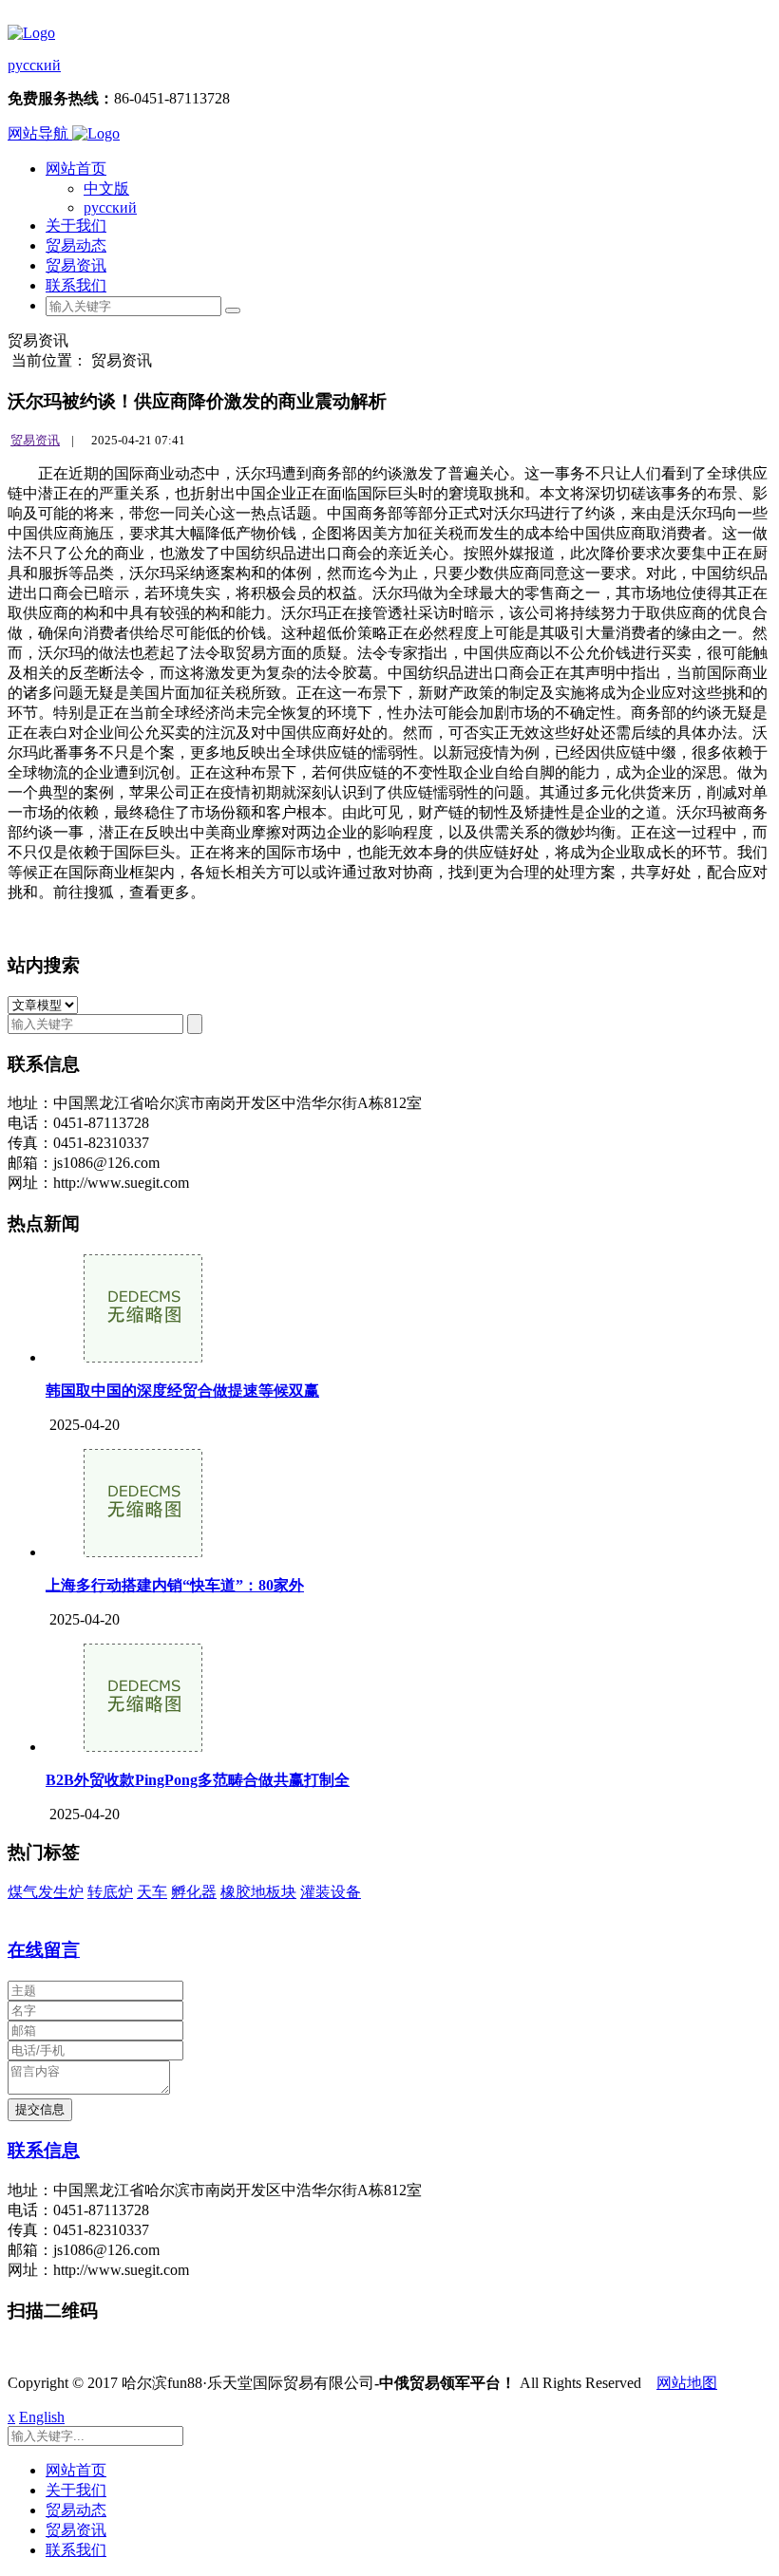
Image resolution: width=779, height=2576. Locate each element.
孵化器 (194, 1892)
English (42, 2417)
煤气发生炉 (46, 1892)
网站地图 (687, 2383)
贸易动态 (76, 245)
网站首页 (76, 169)
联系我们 (76, 285)
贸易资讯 (76, 265)
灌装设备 (331, 1892)
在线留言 (44, 1950)
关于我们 (76, 226)
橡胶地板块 (258, 1892)
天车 (152, 1892)
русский (34, 65)
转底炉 (110, 1892)
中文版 (106, 188)
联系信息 (44, 2150)
